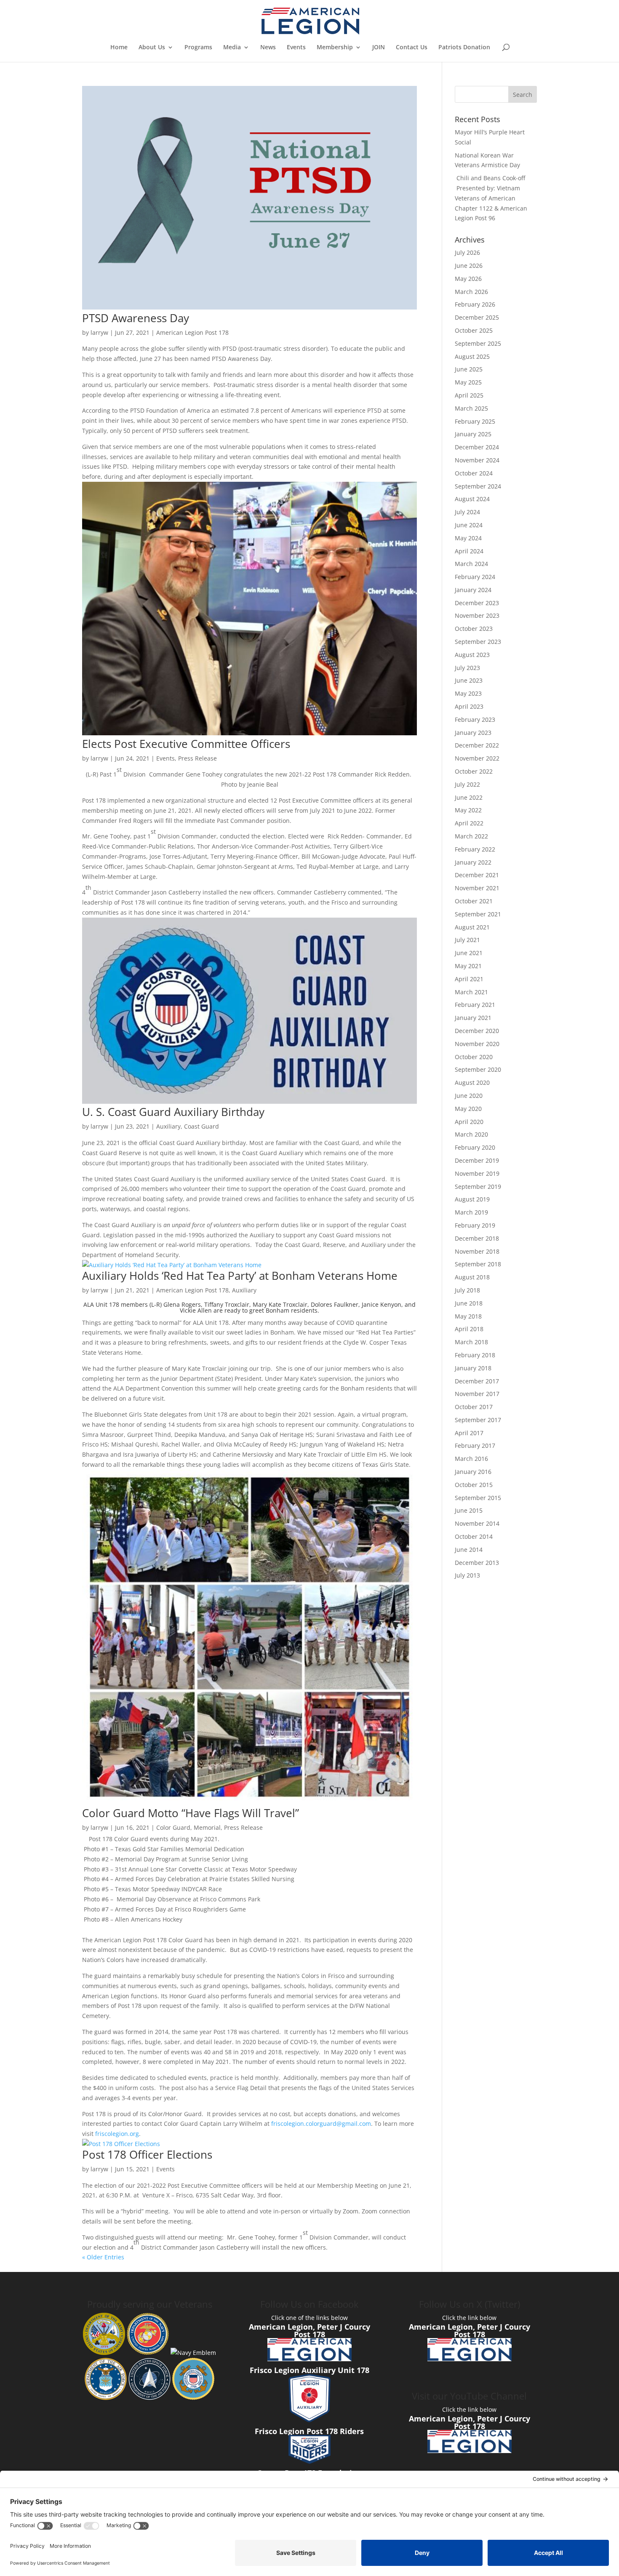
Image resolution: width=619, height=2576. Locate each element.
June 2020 (469, 1096)
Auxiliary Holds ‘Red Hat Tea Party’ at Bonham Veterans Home (240, 1276)
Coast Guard (201, 1126)
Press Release (197, 758)
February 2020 (475, 1147)
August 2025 (472, 356)
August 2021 (472, 927)
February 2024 (475, 577)
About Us (152, 48)
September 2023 (478, 642)
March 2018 (471, 1342)
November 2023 (477, 615)
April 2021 (469, 979)
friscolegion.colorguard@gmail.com (321, 2124)
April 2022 (469, 823)
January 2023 (473, 733)
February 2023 (475, 719)
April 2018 (469, 1329)
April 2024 (469, 551)
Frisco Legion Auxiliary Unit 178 (309, 2370)
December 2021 (477, 875)
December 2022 (477, 745)
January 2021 (473, 1018)
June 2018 (469, 1303)
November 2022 (477, 758)
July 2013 (467, 1575)
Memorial (207, 1827)
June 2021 (469, 953)
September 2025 (478, 343)
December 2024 (477, 447)
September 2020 (478, 1069)
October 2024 (474, 473)
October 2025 (474, 330)
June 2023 (469, 680)
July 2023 (467, 668)
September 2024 (478, 486)
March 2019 (471, 1212)
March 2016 (471, 1459)
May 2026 (468, 279)
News (268, 48)
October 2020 (474, 1057)
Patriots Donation (464, 48)
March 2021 (471, 992)
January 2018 (473, 1368)
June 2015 (469, 1510)
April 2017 (469, 1433)
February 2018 (475, 1355)
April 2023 (469, 706)
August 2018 (472, 1277)
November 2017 (477, 1394)
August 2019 (472, 1199)
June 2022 (469, 797)
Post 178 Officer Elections (147, 2154)
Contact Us (412, 48)
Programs (198, 48)
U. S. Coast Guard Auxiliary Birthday (173, 1112)
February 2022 (475, 849)
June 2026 (469, 266)
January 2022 (473, 862)
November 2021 (477, 888)
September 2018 (478, 1264)
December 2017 (477, 1381)
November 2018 (477, 1251)
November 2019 (477, 1173)
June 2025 (469, 369)
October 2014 (474, 1536)
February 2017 (475, 1445)
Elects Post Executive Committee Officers (186, 744)
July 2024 (467, 512)
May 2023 (468, 693)
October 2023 (474, 629)
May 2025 (468, 382)
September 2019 (478, 1187)
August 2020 (472, 1082)
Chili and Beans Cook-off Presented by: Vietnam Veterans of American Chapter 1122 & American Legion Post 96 (491, 198)
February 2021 (475, 1005)
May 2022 (468, 810)
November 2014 (477, 1523)
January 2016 (473, 1472)
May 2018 (468, 1316)
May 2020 (468, 1109)
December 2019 (477, 1160)
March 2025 (471, 408)
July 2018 (467, 1290)
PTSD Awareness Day (136, 318)
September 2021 (478, 914)
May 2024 (468, 538)
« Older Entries (103, 2257)
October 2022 (474, 771)
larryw (99, 332)
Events (296, 48)
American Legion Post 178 (192, 332)
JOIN (379, 48)
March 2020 (471, 1134)
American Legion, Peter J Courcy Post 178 (309, 2330)
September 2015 (478, 1498)
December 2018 (477, 1238)
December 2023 (477, 603)
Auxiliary (168, 1126)
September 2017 (478, 1420)
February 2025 (475, 421)
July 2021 (467, 940)
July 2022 (467, 784)
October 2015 (474, 1485)
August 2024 (472, 499)
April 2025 (469, 395)
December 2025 (477, 317)
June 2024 (469, 525)
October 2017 (474, 1407)
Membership (335, 48)
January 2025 (473, 434)
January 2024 (473, 590)
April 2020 (469, 1122)
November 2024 (477, 460)
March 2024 (471, 564)
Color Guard (173, 1827)
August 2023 (472, 655)
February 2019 (475, 1225)
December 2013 (477, 1563)
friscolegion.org (117, 2134)
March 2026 (471, 292)
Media (232, 48)
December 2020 (477, 1031)
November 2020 (477, 1044)
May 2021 (468, 966)
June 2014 (469, 1550)
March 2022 (471, 836)
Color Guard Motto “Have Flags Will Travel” (191, 1813)
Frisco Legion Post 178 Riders (309, 2431)
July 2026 (467, 252)
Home (119, 48)
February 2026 (475, 304)
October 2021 (474, 901)
